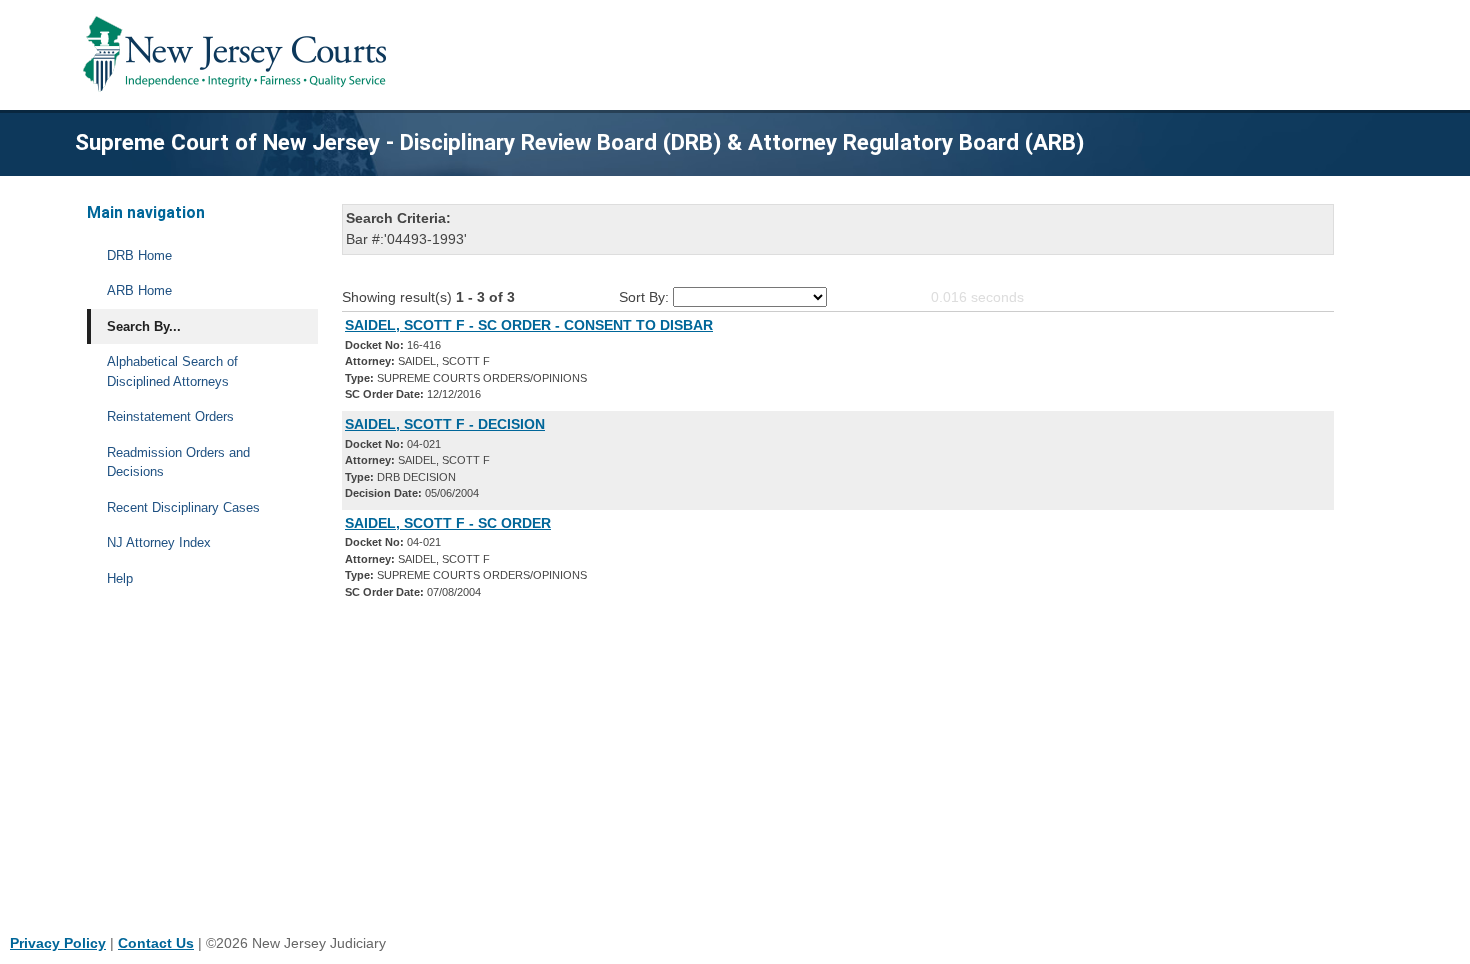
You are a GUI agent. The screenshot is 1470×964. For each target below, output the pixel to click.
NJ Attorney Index (159, 542)
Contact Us (156, 943)
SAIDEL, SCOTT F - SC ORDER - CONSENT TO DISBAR (529, 325)
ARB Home (139, 290)
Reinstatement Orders (170, 416)
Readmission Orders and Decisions (178, 462)
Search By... (144, 326)
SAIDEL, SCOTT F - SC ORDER (448, 523)
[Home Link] (238, 55)
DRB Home (139, 255)
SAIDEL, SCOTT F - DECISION (445, 424)
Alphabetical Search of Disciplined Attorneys (172, 371)
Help (120, 578)
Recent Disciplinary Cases (183, 507)
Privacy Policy (58, 943)
